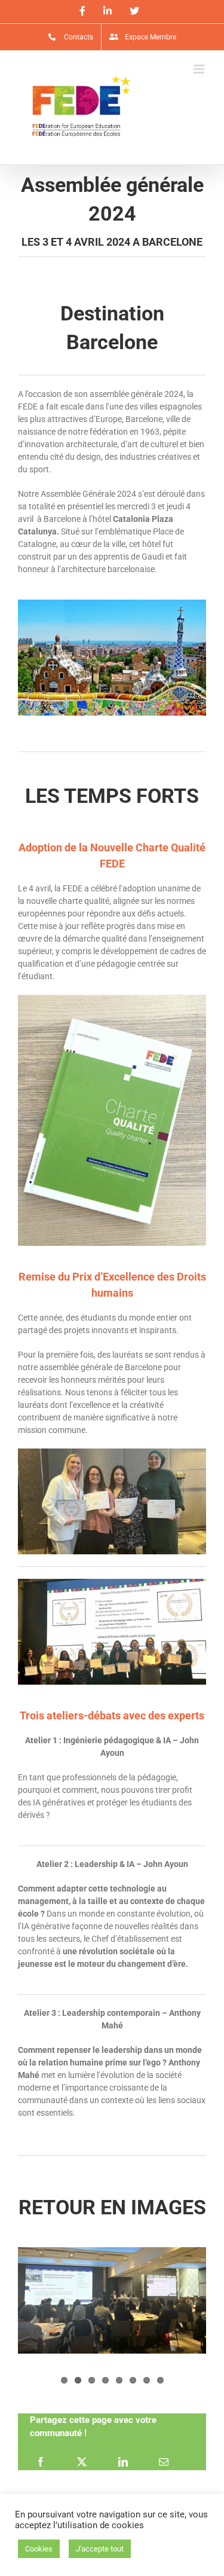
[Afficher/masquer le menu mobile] (200, 69)
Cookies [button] (39, 2549)
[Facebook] (41, 2461)
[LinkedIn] (123, 2461)
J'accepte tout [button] (100, 2549)
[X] (82, 2461)
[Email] (164, 2461)
